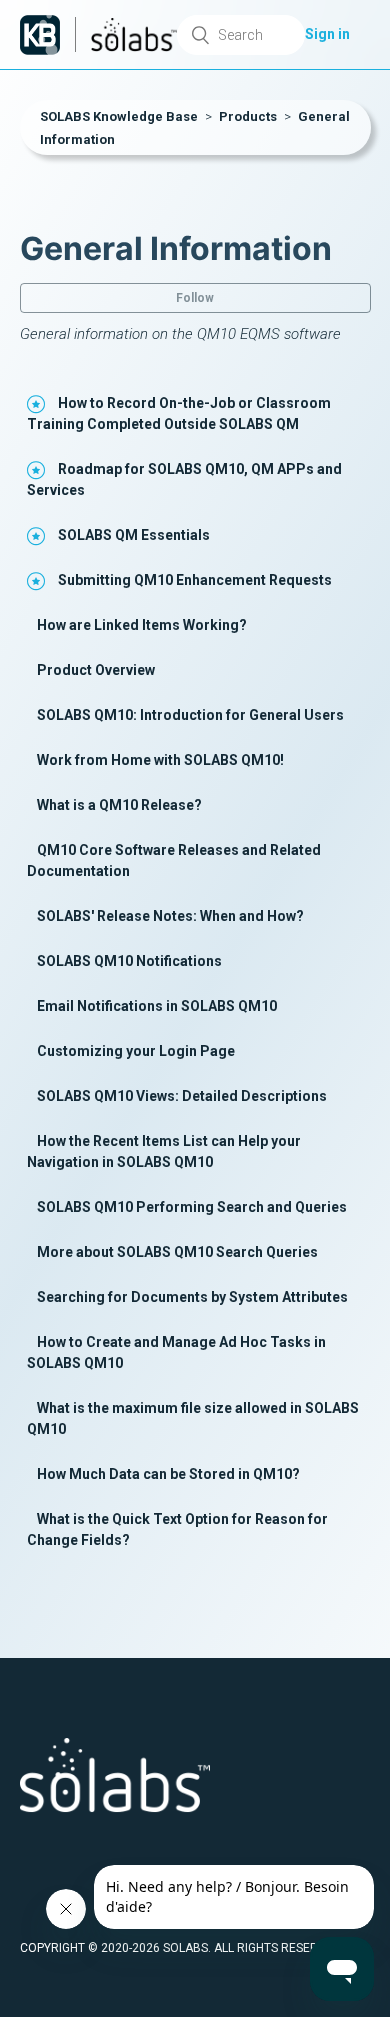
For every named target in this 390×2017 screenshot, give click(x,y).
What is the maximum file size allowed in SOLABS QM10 (193, 1418)
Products (248, 116)
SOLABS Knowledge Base (119, 116)
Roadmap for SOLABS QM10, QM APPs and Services (184, 479)
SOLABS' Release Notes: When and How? (170, 916)
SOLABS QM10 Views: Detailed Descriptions (182, 1096)
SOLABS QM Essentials (134, 535)
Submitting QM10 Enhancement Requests (195, 580)
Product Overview (96, 670)
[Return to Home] (40, 35)
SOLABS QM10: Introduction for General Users (190, 715)
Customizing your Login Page (136, 1051)
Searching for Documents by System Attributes (192, 1297)
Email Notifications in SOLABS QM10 (157, 1006)
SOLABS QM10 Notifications (129, 961)
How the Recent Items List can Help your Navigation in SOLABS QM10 (164, 1151)
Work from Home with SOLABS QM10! (160, 760)
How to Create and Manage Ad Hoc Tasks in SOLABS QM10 (176, 1352)
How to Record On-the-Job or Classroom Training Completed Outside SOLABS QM (179, 413)
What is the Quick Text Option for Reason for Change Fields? (177, 1529)
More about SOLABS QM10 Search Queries (177, 1252)
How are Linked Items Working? (142, 625)
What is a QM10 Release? (119, 805)
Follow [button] (195, 298)
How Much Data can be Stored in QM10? (168, 1474)
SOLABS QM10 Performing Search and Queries (192, 1207)
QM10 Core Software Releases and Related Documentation (174, 860)
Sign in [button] (327, 34)
